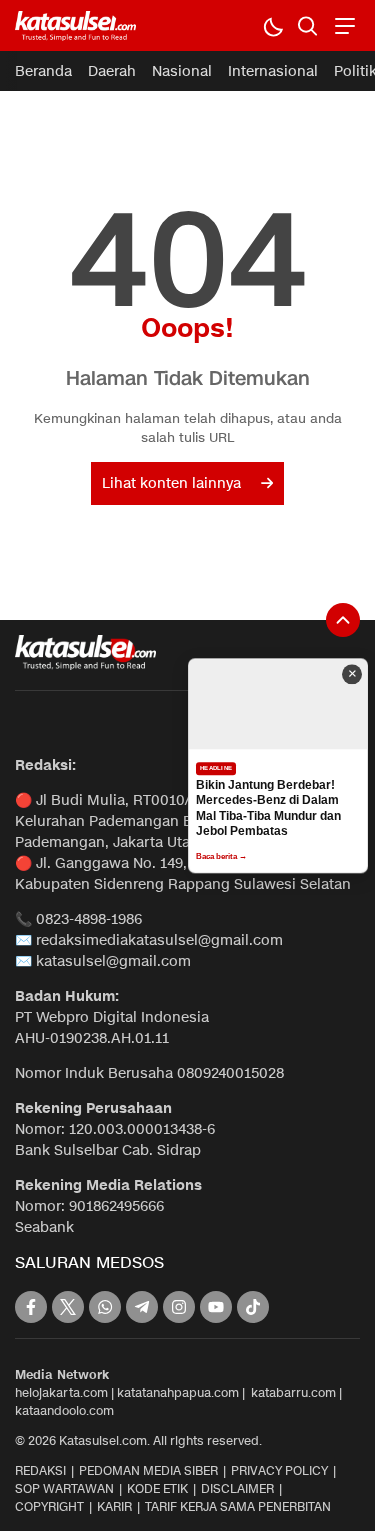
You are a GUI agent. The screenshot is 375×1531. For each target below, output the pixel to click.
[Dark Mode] (272, 25)
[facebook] (31, 1307)
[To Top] (343, 620)
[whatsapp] (105, 1307)
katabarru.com (293, 1392)
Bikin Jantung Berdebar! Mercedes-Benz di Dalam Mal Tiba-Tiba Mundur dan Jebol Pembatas (268, 808)
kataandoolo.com (64, 1410)
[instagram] (179, 1307)
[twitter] (68, 1307)
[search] (307, 25)
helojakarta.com (61, 1392)
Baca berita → (221, 856)
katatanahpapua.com (178, 1392)
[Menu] (342, 25)
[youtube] (216, 1307)
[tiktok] (253, 1307)
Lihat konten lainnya (171, 483)
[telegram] (142, 1307)
